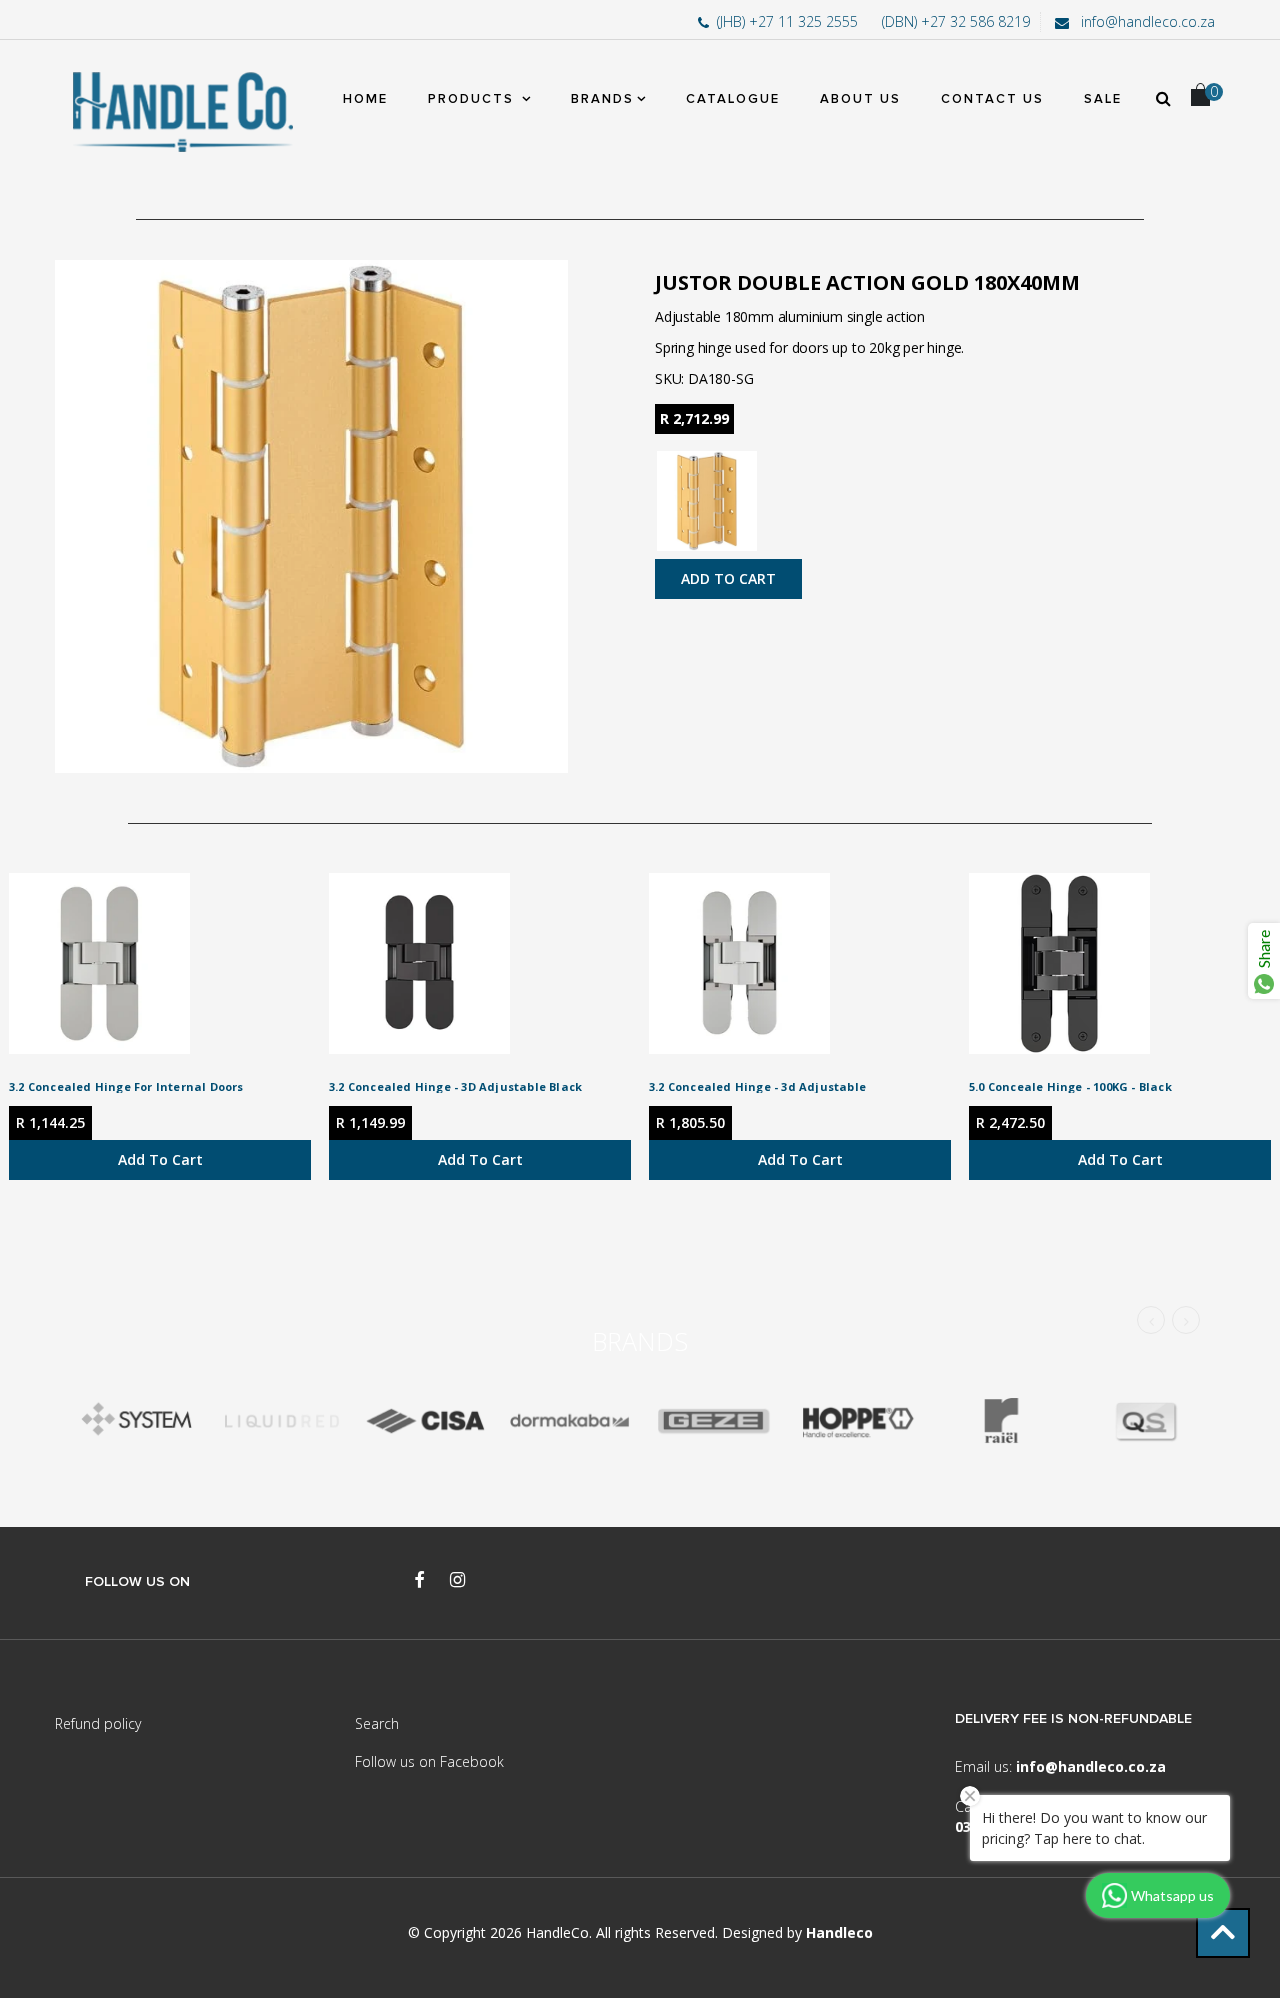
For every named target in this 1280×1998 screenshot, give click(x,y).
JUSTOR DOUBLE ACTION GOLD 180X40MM (867, 282)
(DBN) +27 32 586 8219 (956, 21)
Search (377, 1723)
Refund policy (98, 1723)
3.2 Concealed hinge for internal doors (126, 1086)
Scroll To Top (1223, 1933)
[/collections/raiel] (1001, 1421)
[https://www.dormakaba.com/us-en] (569, 1421)
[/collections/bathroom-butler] (281, 1421)
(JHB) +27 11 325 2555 (789, 21)
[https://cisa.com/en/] (425, 1421)
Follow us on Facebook (429, 1761)
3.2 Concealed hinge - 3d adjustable (757, 1086)
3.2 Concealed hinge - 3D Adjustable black (455, 1086)
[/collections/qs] (1145, 1421)
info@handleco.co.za (1146, 21)
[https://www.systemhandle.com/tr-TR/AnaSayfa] (137, 1421)
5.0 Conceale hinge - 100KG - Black (1070, 1086)
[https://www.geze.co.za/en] (857, 1421)
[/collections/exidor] (713, 1421)
